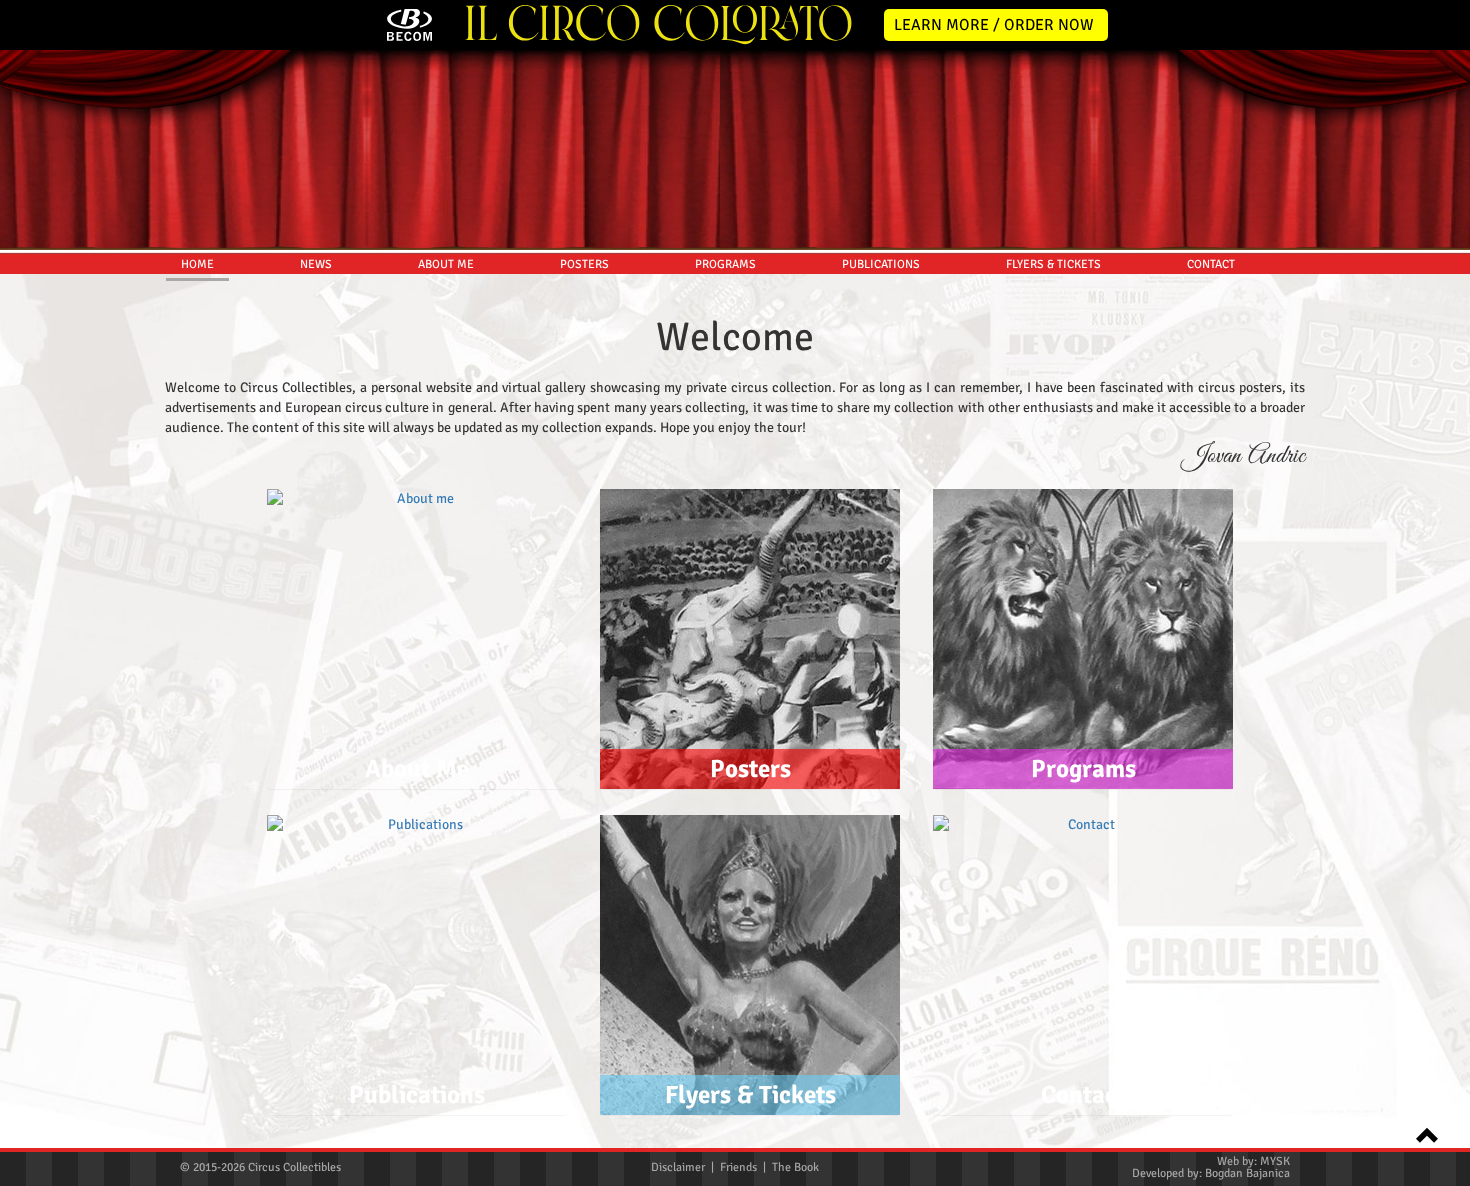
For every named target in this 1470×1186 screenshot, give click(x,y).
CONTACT (1211, 264)
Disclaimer (678, 1167)
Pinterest (1442, 548)
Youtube (1442, 506)
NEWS (316, 264)
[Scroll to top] (1421, 1133)
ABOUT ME (446, 264)
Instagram (1442, 464)
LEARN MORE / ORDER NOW (994, 25)
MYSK (1275, 1161)
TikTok (1442, 590)
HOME (197, 264)
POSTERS (584, 264)
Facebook (1442, 422)
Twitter (1442, 380)
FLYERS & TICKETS (1053, 264)
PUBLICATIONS (881, 264)
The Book (795, 1167)
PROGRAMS (725, 264)
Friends (738, 1167)
